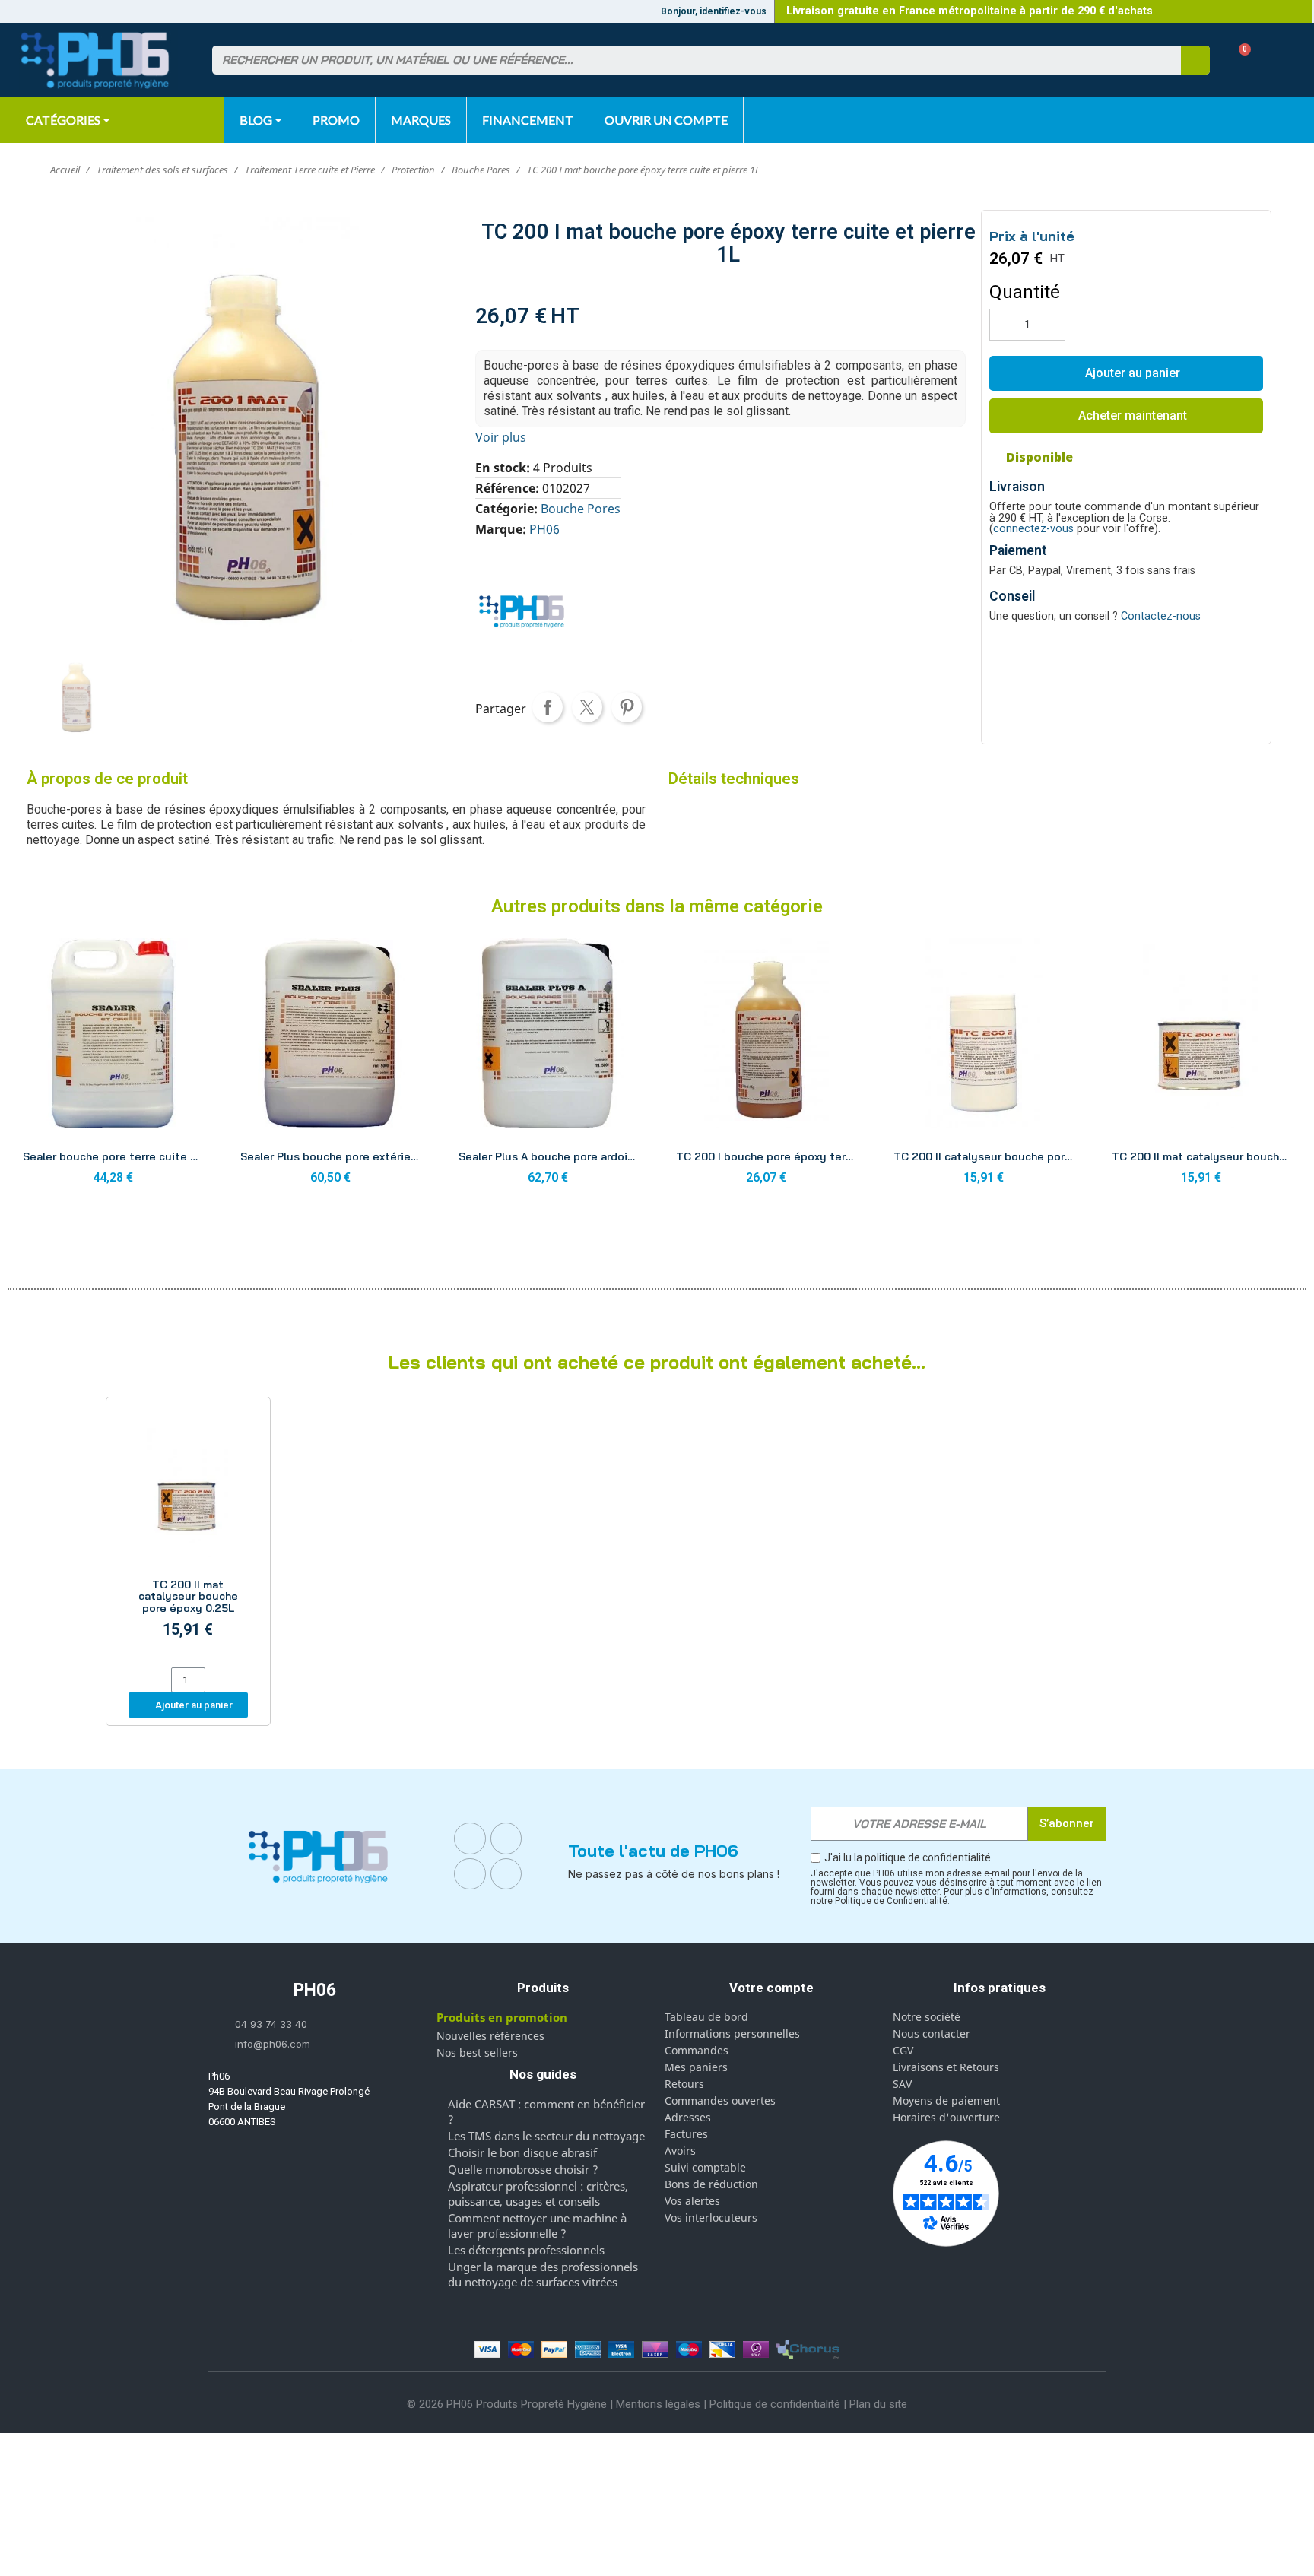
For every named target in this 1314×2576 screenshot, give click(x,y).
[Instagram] (506, 1838)
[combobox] (687, 60)
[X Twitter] (506, 1874)
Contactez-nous (1161, 616)
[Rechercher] (1195, 60)
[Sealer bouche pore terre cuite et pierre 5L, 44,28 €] (113, 1066)
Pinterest (627, 707)
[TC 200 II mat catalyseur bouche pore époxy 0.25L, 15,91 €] (1201, 1066)
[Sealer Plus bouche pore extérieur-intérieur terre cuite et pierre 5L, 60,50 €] (330, 1066)
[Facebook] (470, 1838)
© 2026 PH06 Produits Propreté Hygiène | (511, 2404)
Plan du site (878, 2404)
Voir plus (501, 437)
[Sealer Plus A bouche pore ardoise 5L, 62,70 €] (548, 1066)
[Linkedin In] (470, 1874)
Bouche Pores (581, 509)
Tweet (587, 707)
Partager (547, 707)
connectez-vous (1033, 529)
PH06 (544, 529)
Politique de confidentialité (775, 2404)
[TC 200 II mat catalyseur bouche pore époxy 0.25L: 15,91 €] (188, 1534)
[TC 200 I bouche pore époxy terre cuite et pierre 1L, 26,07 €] (766, 1066)
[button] (1239, 60)
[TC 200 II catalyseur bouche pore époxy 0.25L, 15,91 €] (983, 1066)
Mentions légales (658, 2404)
